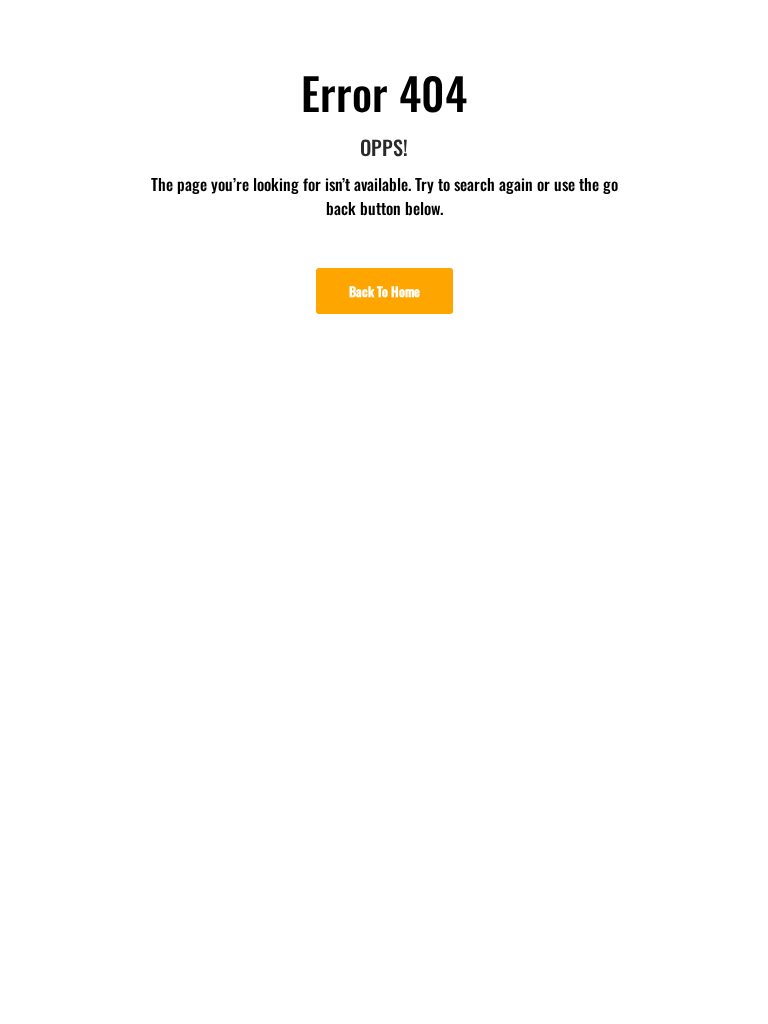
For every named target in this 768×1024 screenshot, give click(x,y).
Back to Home (384, 291)
